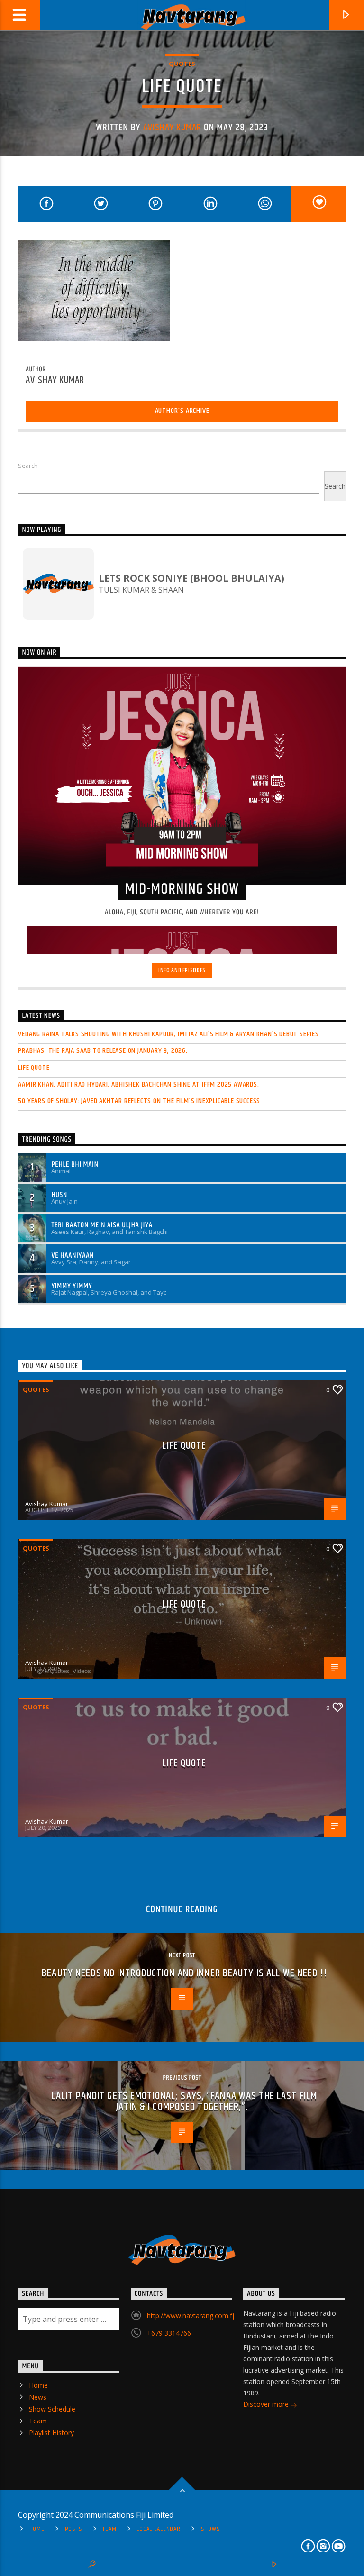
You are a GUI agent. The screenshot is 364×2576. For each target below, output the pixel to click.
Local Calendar (158, 2529)
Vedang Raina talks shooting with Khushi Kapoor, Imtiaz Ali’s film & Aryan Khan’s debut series (168, 1034)
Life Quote (34, 1068)
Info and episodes (182, 970)
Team (38, 2421)
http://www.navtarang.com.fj (191, 2316)
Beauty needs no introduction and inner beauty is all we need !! (184, 1973)
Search (28, 466)
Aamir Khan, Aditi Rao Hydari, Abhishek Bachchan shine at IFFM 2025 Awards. (138, 1084)
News (38, 2397)
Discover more (267, 2404)
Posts (74, 2529)
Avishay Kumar (173, 128)
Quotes (182, 64)
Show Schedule (52, 2409)
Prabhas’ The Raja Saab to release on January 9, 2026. (103, 1051)
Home (38, 2385)
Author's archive (182, 411)
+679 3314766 (169, 2333)
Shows (211, 2529)
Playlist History (51, 2433)
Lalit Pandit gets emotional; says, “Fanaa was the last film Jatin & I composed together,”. (184, 2102)
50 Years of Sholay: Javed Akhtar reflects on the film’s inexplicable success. (140, 1101)
